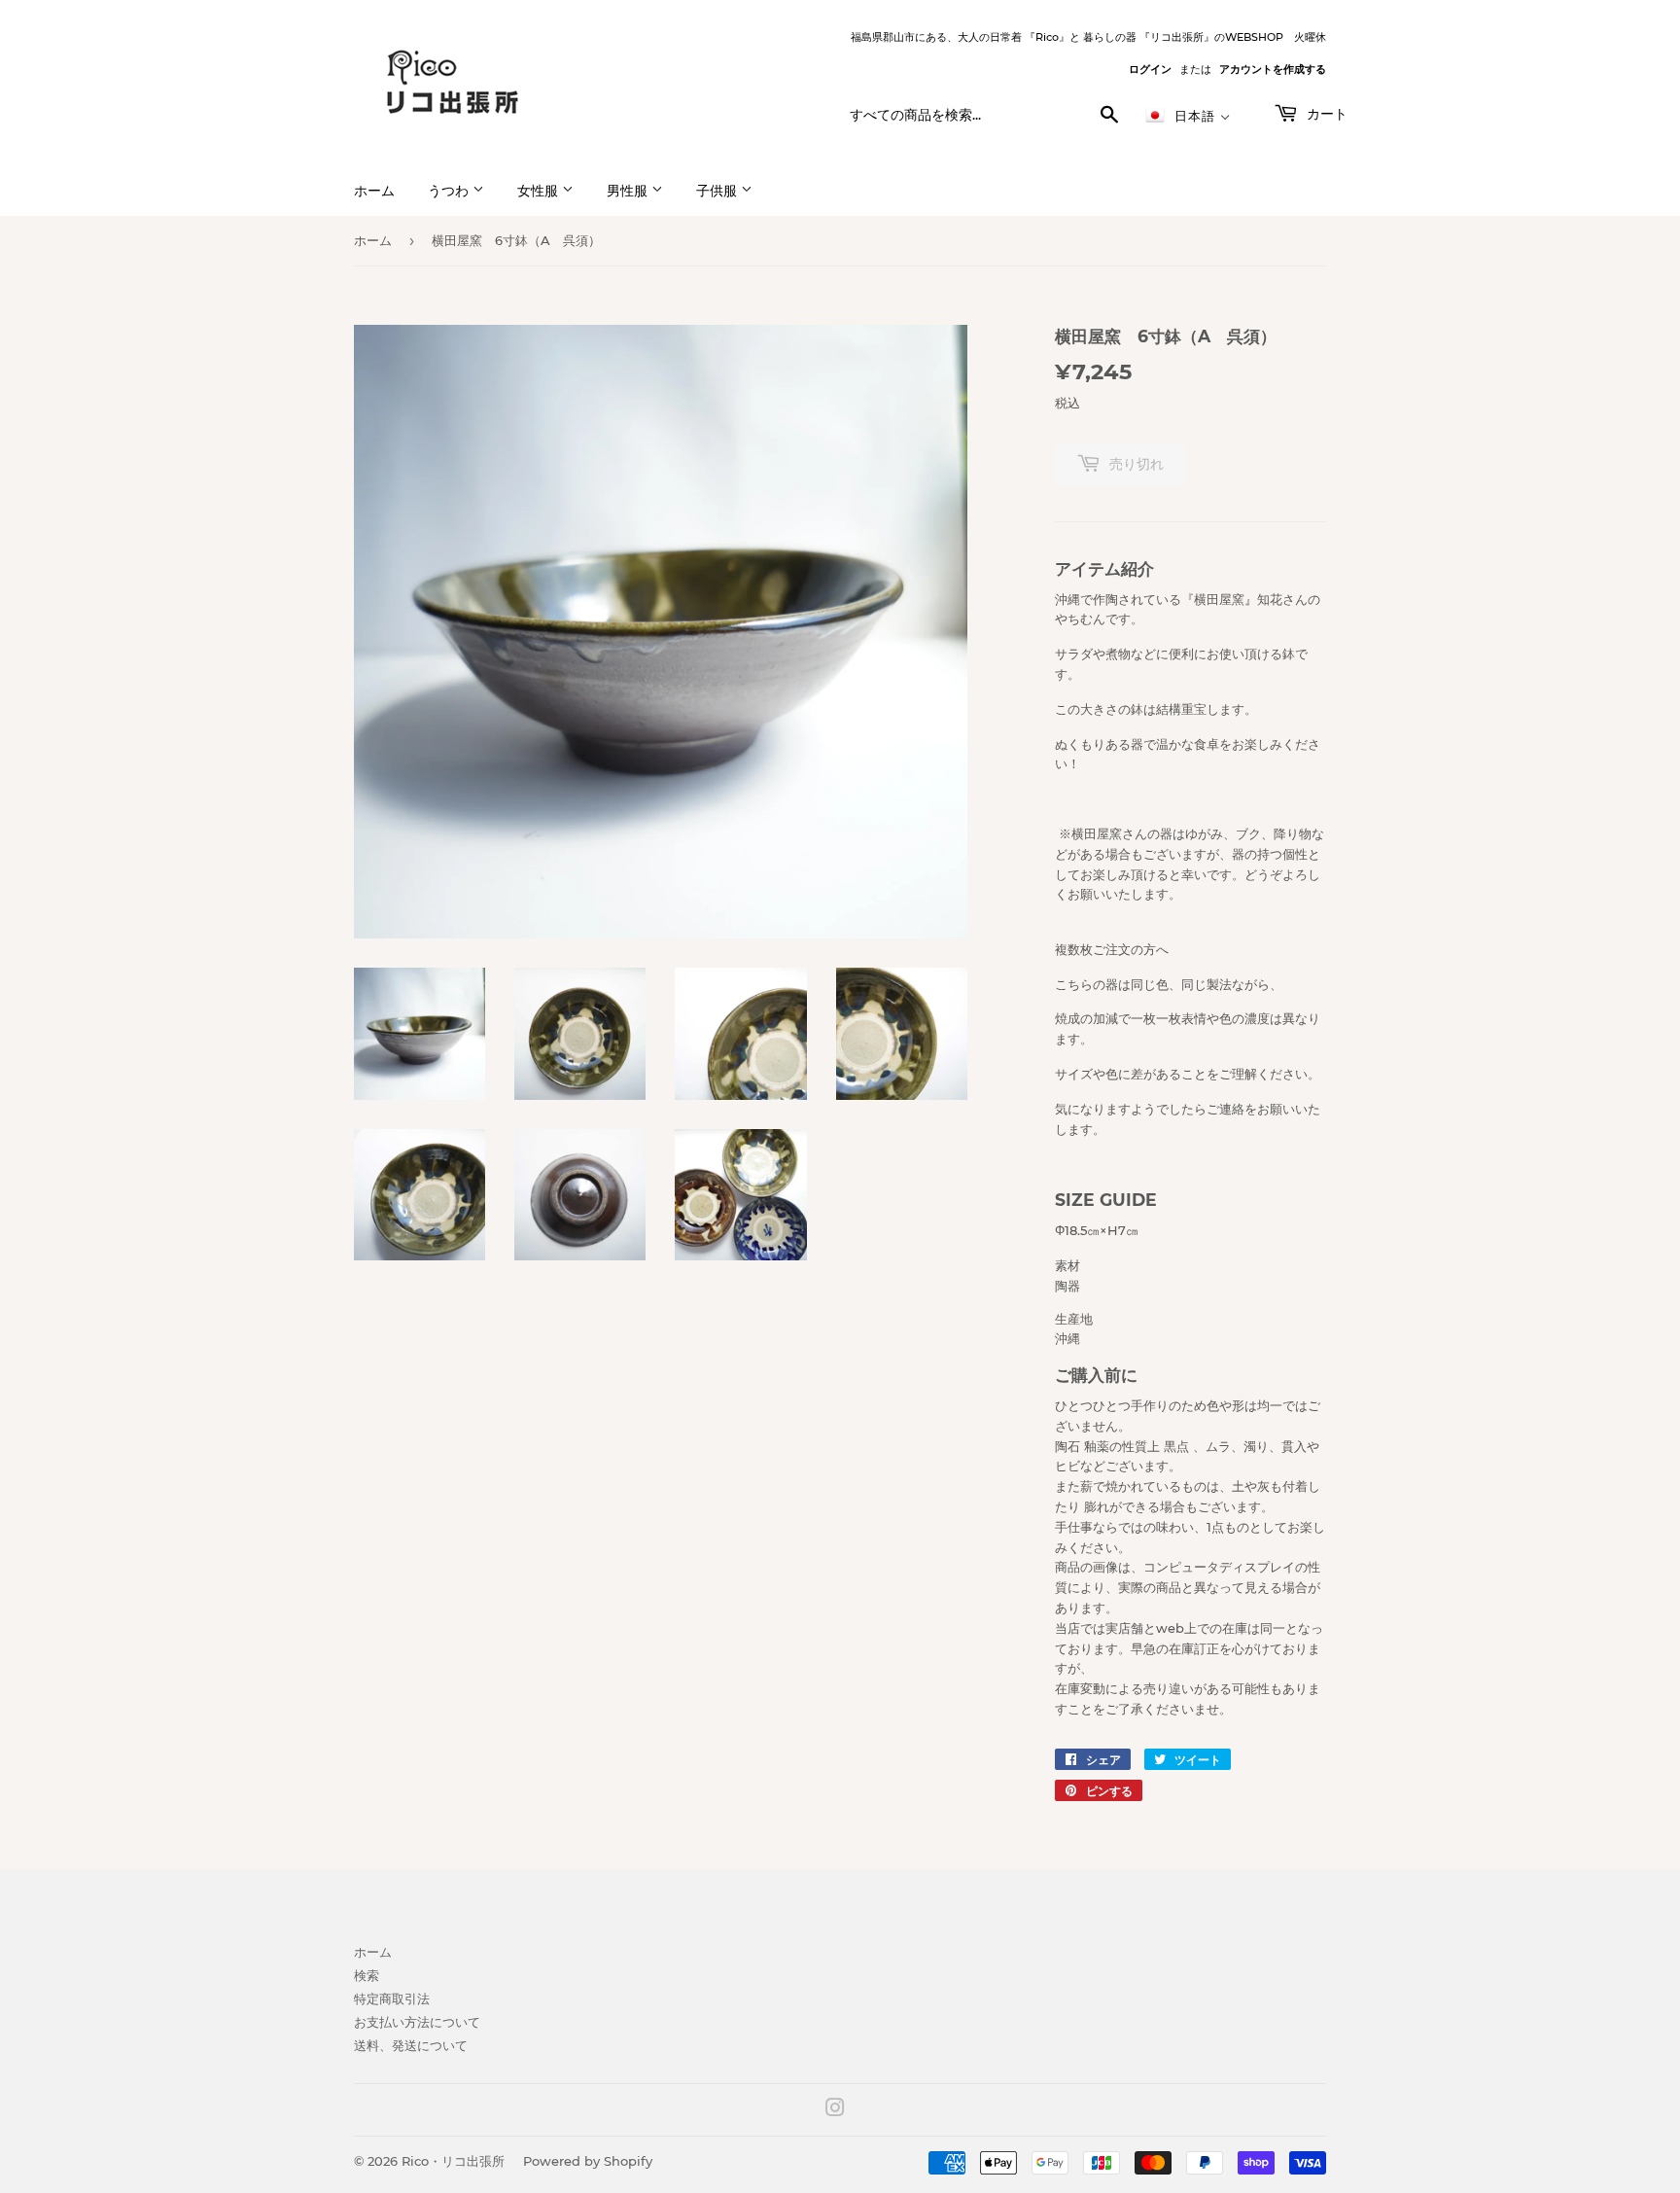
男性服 (629, 191)
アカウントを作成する (1273, 69)
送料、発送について (411, 2045)
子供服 (718, 191)
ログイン (1150, 69)
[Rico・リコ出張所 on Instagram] (835, 2110)
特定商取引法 (392, 1998)
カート (1325, 114)
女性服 (540, 191)
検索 (367, 1975)
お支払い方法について (417, 2022)
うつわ (450, 191)
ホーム (374, 191)
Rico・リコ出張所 (453, 2161)
